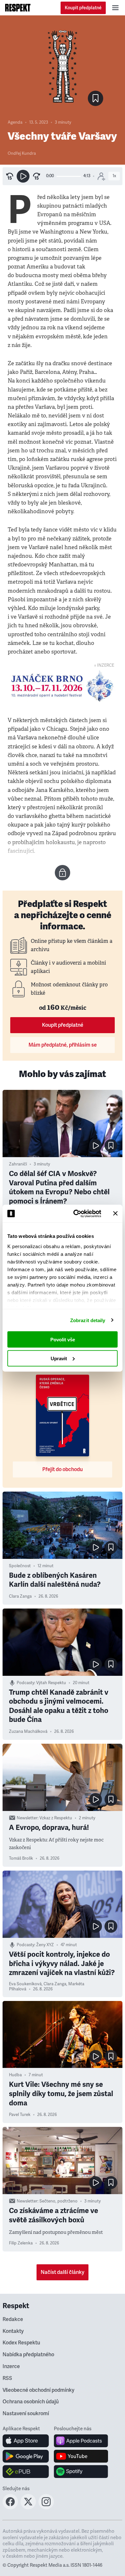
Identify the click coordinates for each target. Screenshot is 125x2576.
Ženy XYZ (45, 1945)
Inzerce (11, 2366)
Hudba (15, 2075)
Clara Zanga (20, 1596)
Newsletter (27, 1818)
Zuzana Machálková (28, 1732)
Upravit (59, 1358)
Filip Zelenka (21, 2243)
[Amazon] (26, 2472)
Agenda (15, 122)
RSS (7, 2378)
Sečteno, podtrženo (58, 2201)
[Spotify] (81, 2472)
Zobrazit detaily (88, 1320)
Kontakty (13, 2331)
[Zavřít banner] (115, 1214)
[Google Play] (26, 2456)
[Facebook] (10, 2507)
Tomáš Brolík (21, 1858)
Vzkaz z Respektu (56, 1818)
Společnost (20, 1566)
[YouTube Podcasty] (81, 2456)
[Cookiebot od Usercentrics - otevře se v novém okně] (76, 1214)
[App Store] (26, 2441)
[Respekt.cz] (18, 8)
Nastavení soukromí (26, 2414)
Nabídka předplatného (28, 2355)
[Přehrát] (23, 176)
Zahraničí (18, 1164)
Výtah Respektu (51, 1683)
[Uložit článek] (96, 98)
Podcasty (25, 1683)
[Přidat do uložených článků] (111, 1146)
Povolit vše (63, 1340)
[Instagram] (46, 2507)
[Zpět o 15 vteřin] (10, 176)
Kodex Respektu (21, 2343)
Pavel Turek (20, 2115)
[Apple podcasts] (81, 2441)
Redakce (13, 2319)
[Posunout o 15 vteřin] (37, 176)
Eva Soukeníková (25, 1984)
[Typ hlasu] (101, 176)
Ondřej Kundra (22, 153)
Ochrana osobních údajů (31, 2402)
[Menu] (115, 8)
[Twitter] (28, 2507)
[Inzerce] (63, 686)
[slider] (69, 176)
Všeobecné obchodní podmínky (38, 2390)
